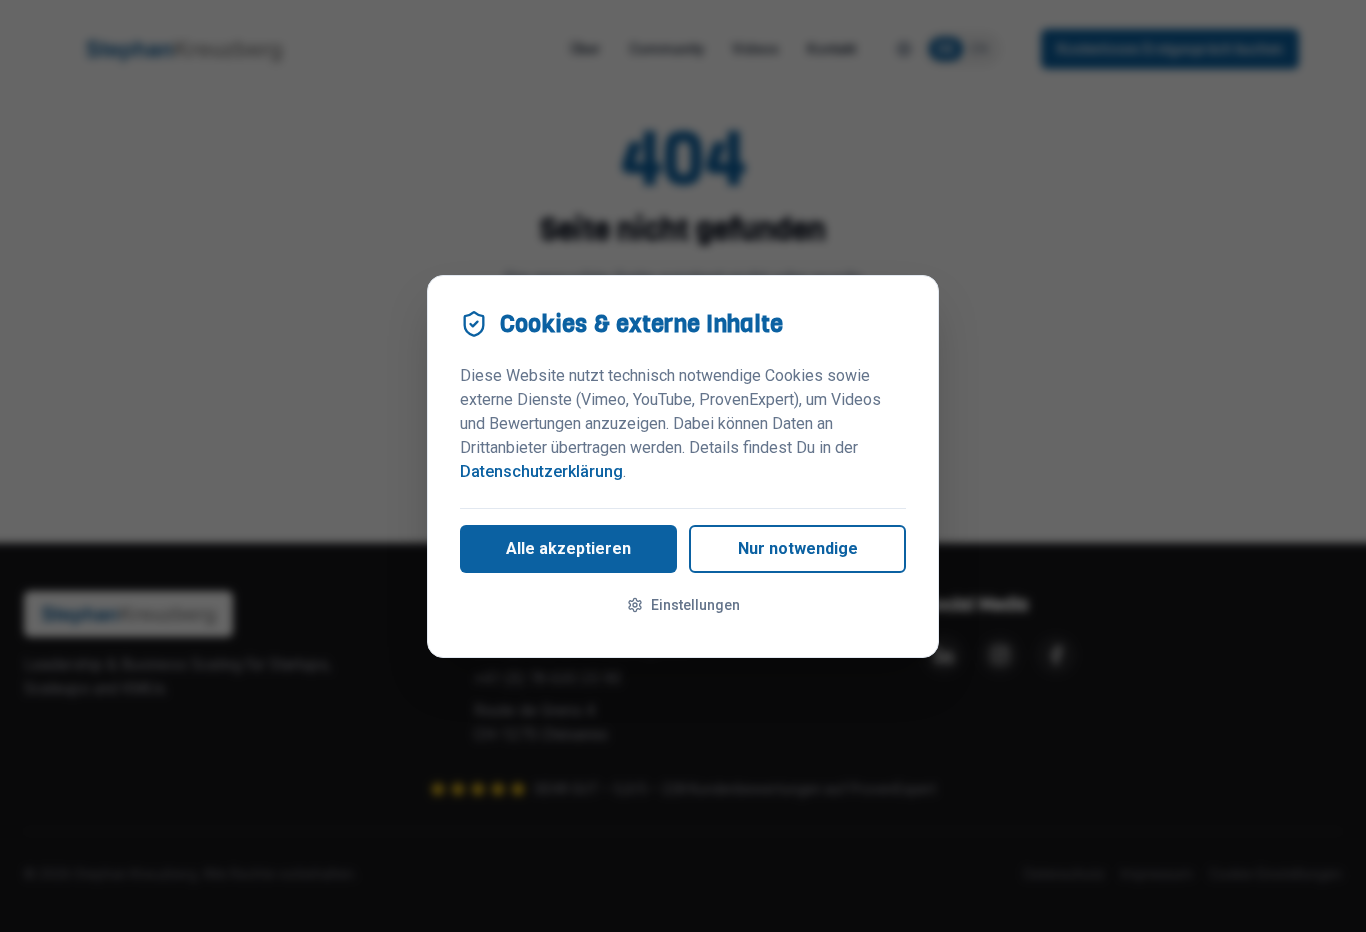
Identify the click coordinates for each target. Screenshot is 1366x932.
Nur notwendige (798, 548)
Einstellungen (695, 605)
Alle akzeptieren (568, 548)
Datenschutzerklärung (541, 471)
